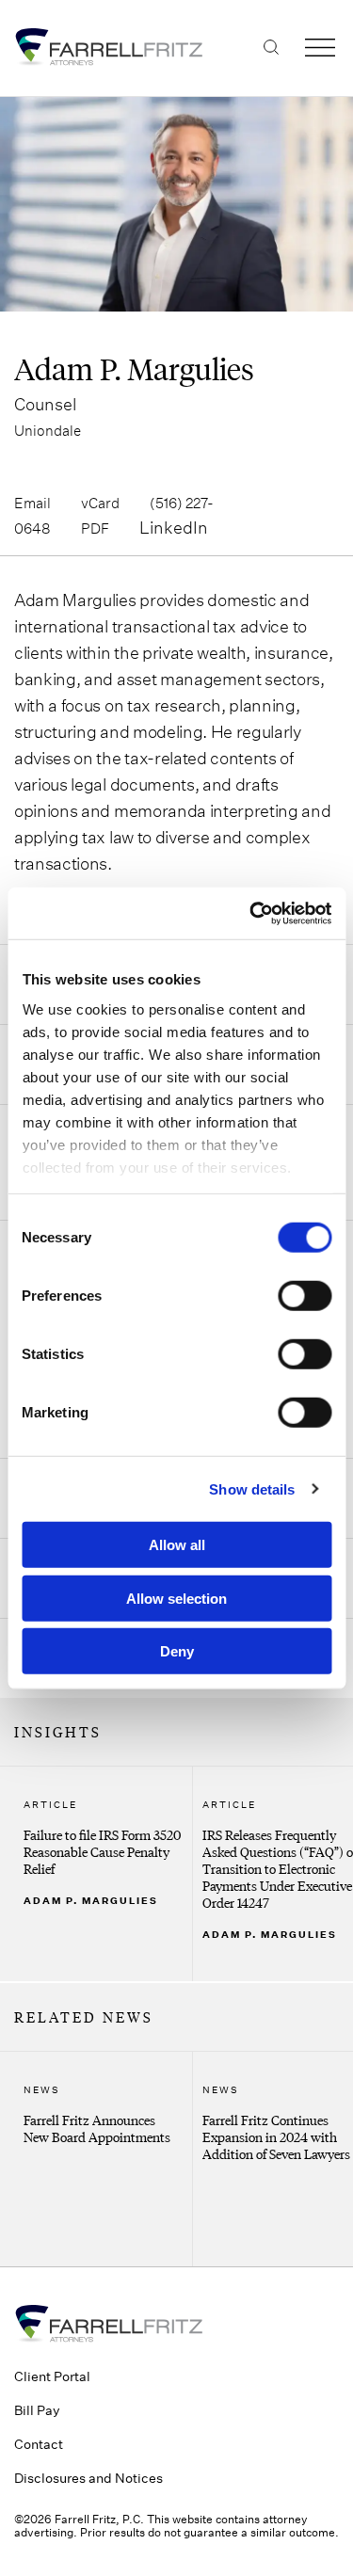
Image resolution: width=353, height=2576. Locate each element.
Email (32, 503)
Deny (177, 1651)
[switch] (305, 1296)
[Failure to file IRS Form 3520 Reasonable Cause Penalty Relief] (103, 1874)
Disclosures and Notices (88, 2478)
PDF (95, 528)
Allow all (177, 1545)
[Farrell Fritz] (176, 47)
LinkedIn (174, 527)
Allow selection (176, 1598)
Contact (39, 2444)
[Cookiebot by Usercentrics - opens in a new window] (251, 913)
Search (271, 47)
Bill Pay (37, 2410)
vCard (100, 503)
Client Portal (52, 2376)
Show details (252, 1488)
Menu (320, 47)
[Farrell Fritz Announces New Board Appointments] (103, 2159)
